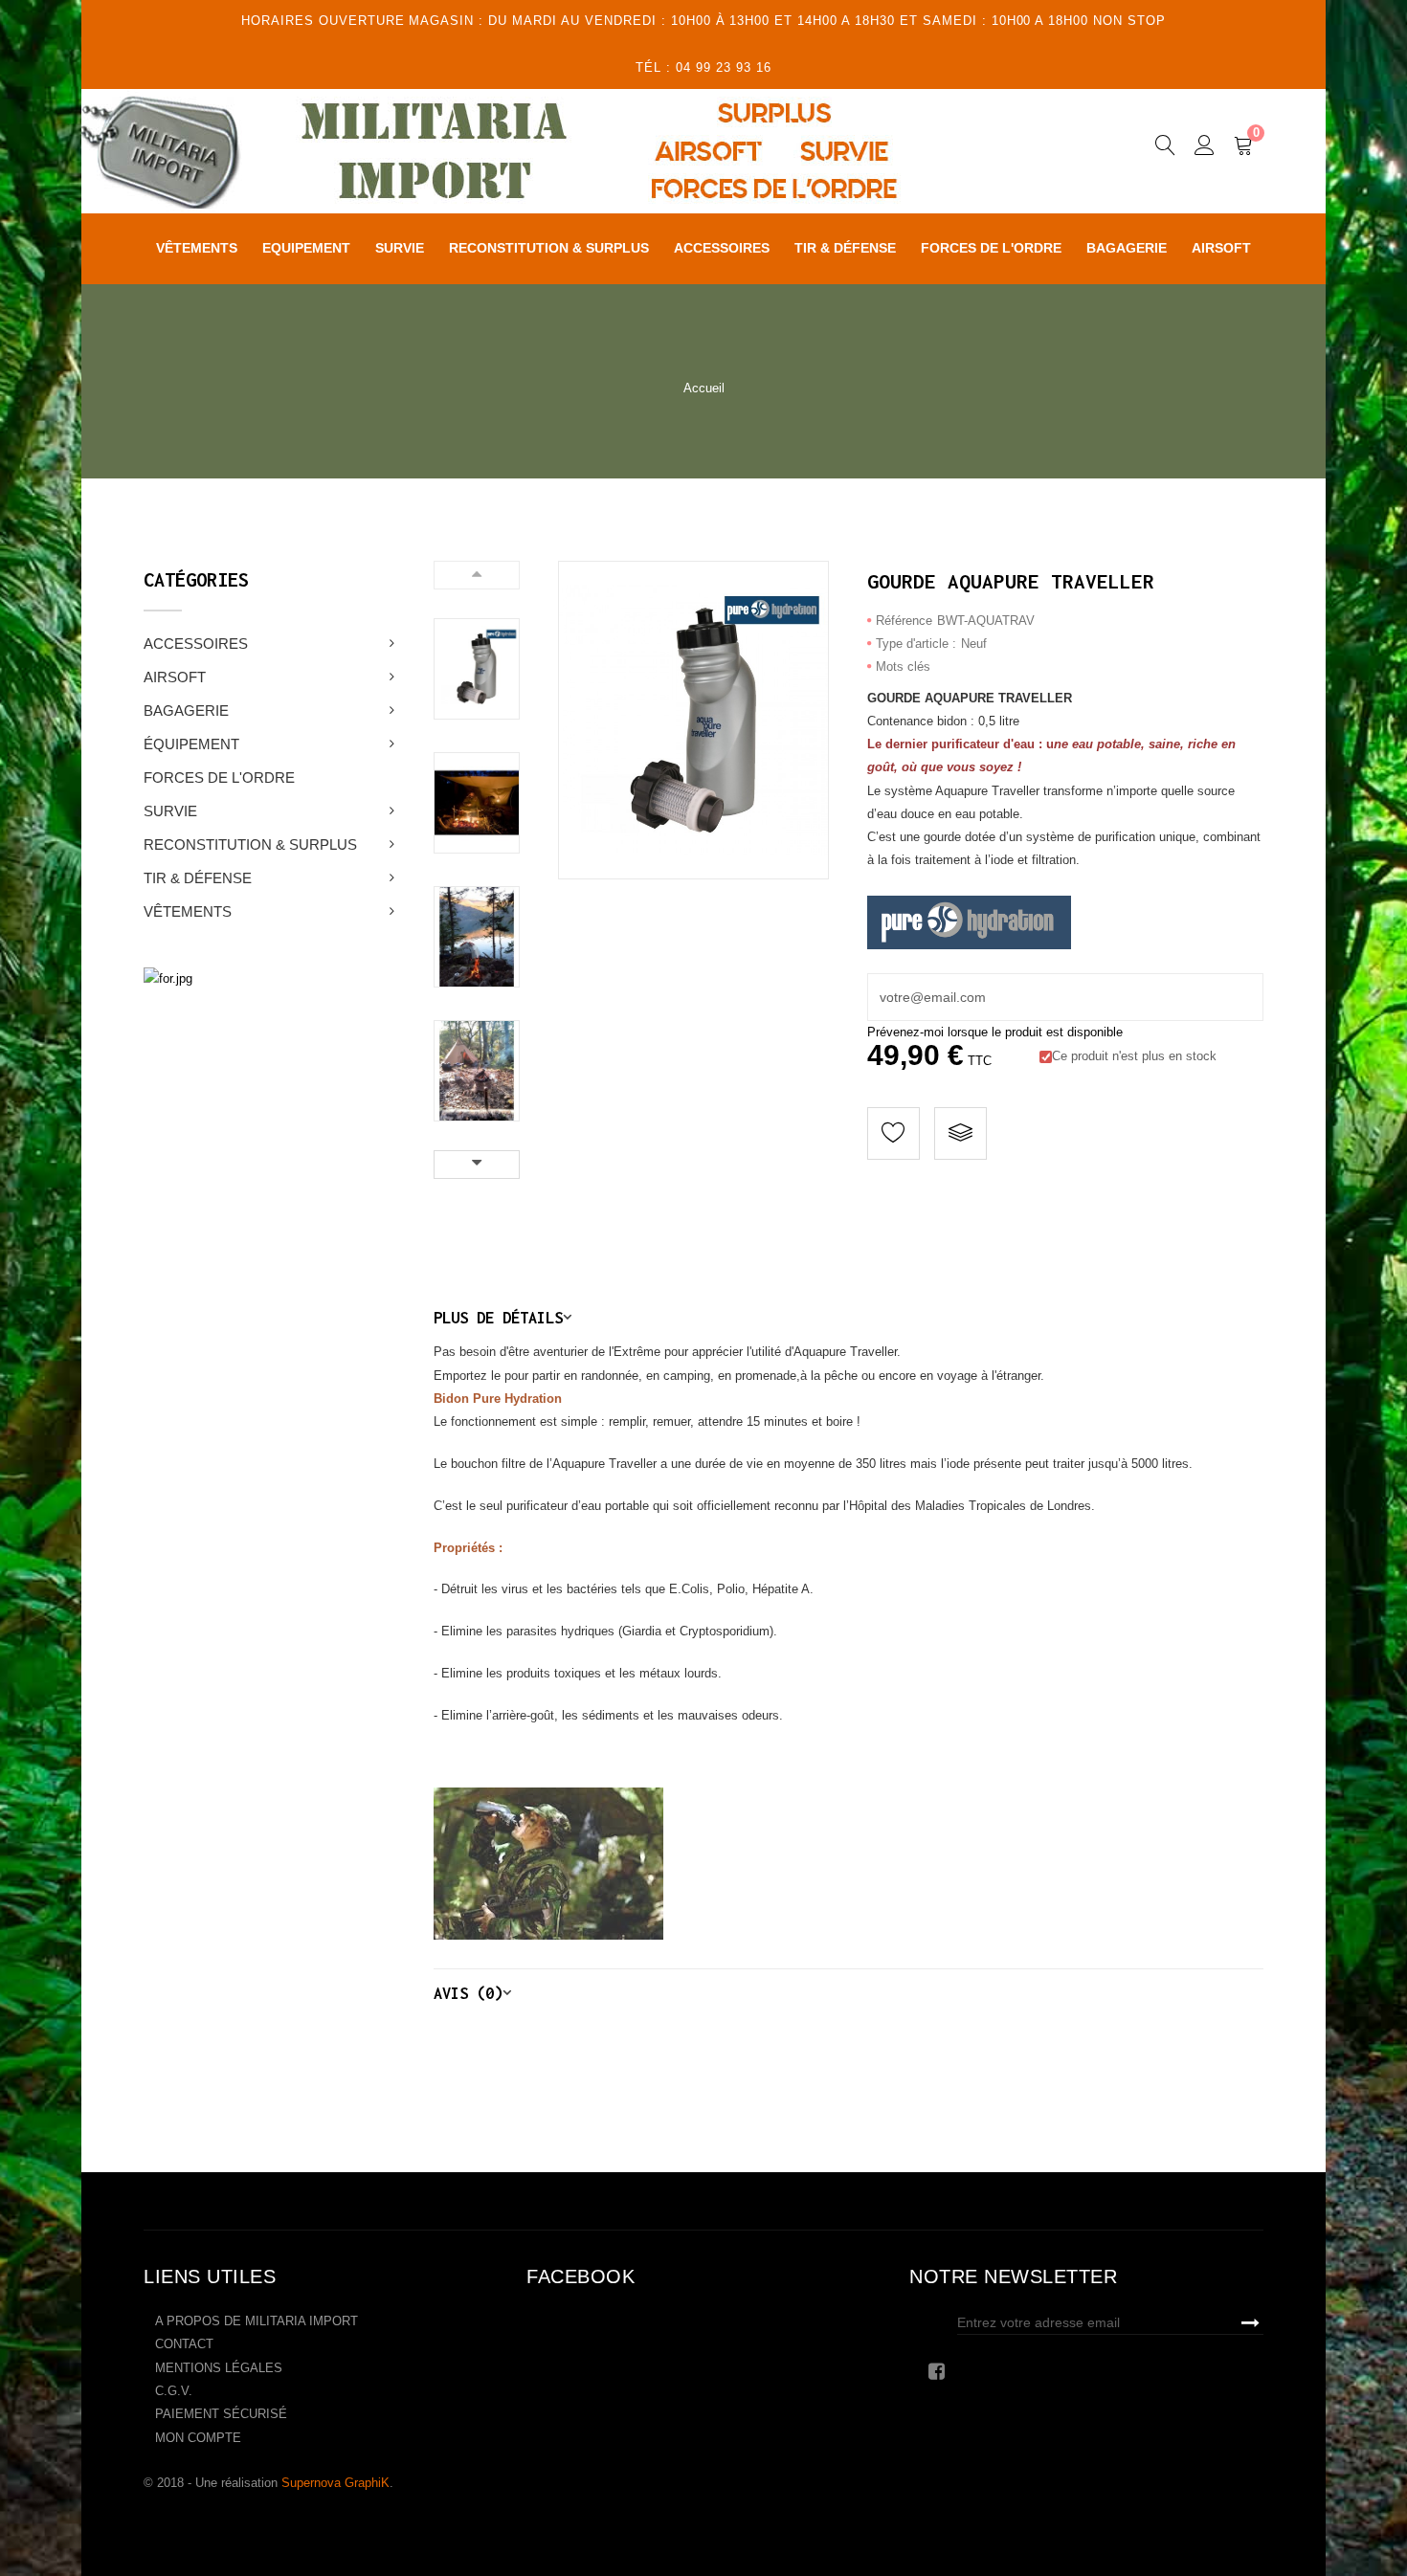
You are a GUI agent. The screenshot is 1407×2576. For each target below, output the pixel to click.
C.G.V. (174, 2391)
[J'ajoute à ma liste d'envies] (893, 1133)
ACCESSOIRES (196, 644)
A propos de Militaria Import (257, 2321)
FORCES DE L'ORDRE (219, 777)
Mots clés (903, 666)
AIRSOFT (175, 677)
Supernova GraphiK (335, 2483)
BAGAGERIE (186, 711)
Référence (904, 621)
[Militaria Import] (545, 151)
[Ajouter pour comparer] (960, 1133)
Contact (184, 2344)
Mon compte (198, 2438)
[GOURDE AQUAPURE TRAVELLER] (477, 668)
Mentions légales (219, 2368)
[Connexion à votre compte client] (1205, 148)
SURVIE (170, 811)
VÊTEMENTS (188, 911)
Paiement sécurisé (221, 2414)
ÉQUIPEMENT (191, 744)
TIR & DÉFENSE (198, 878)
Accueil (704, 388)
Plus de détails (498, 1317)
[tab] (849, 1317)
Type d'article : (916, 644)
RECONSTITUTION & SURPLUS (250, 844)
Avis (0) (468, 1993)
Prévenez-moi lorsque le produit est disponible (995, 1032)
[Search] (1165, 148)
